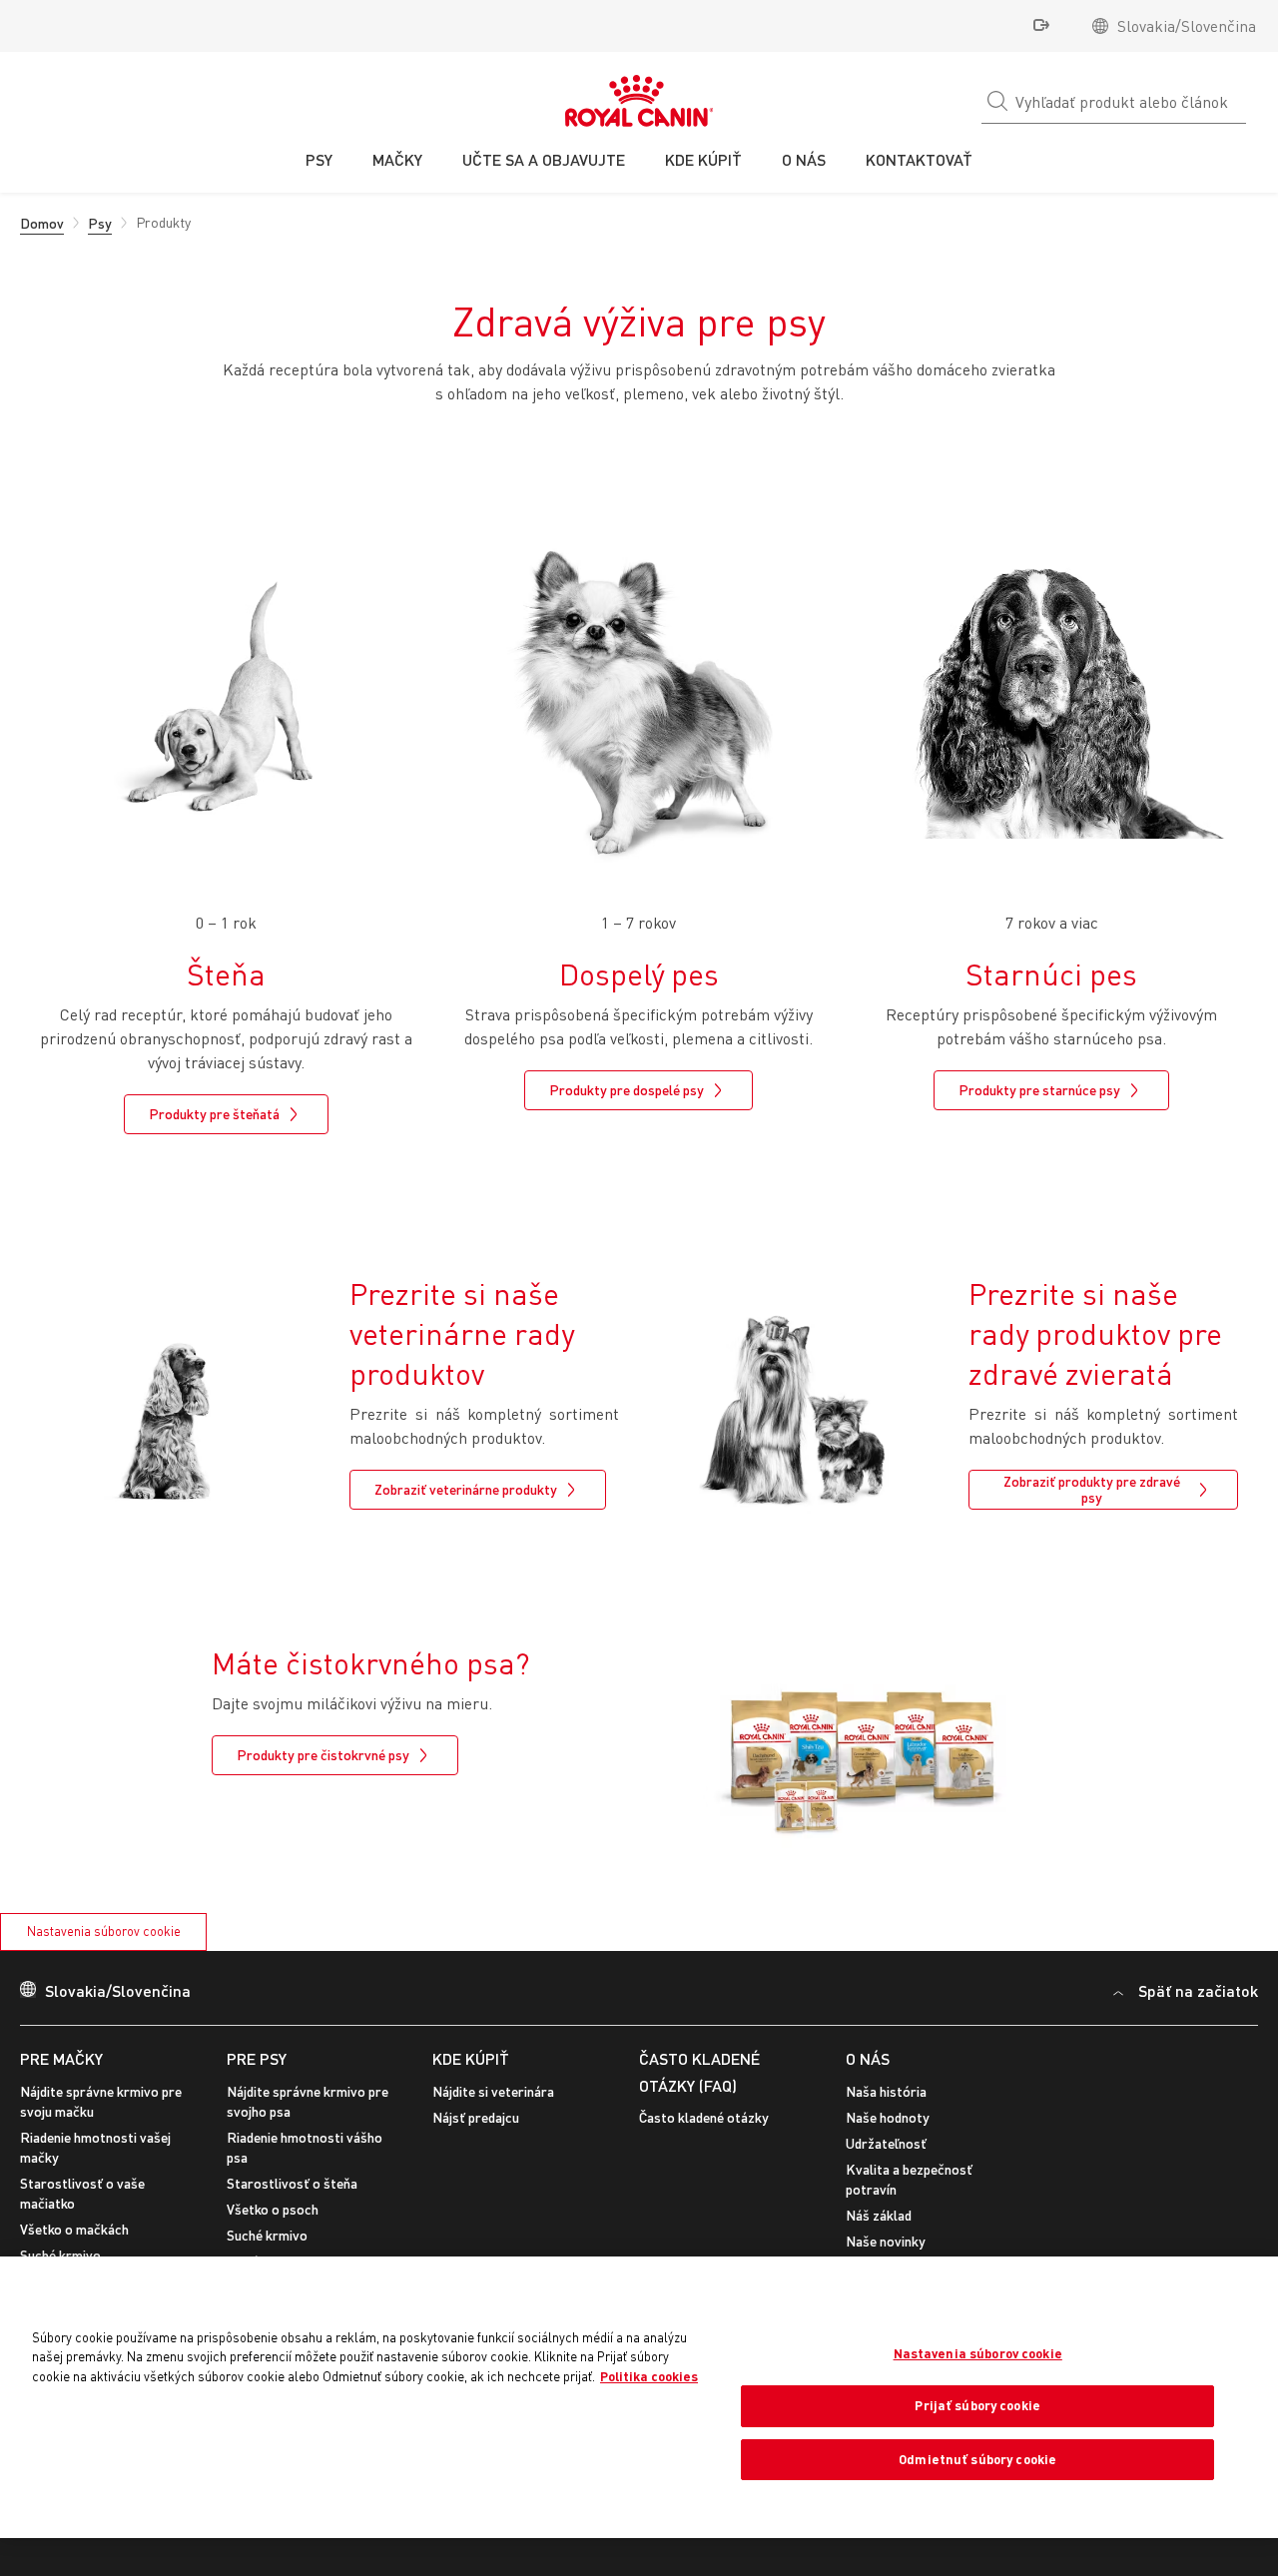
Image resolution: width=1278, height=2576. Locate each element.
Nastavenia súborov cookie (104, 1931)
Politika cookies (649, 2376)
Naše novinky (886, 2241)
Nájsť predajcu (476, 2117)
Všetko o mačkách (74, 2229)
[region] (639, 2397)
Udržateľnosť (886, 2143)
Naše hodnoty (888, 2117)
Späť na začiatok (1198, 1990)
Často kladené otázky (704, 2117)
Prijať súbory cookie (977, 2405)
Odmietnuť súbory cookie (977, 2459)
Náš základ (879, 2215)
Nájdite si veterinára (493, 2091)
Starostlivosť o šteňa (292, 2183)
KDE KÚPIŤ (471, 2058)
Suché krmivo (60, 2255)
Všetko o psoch (273, 2209)
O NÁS (868, 2058)
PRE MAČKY (61, 2058)
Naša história (886, 2091)
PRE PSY (257, 2058)
